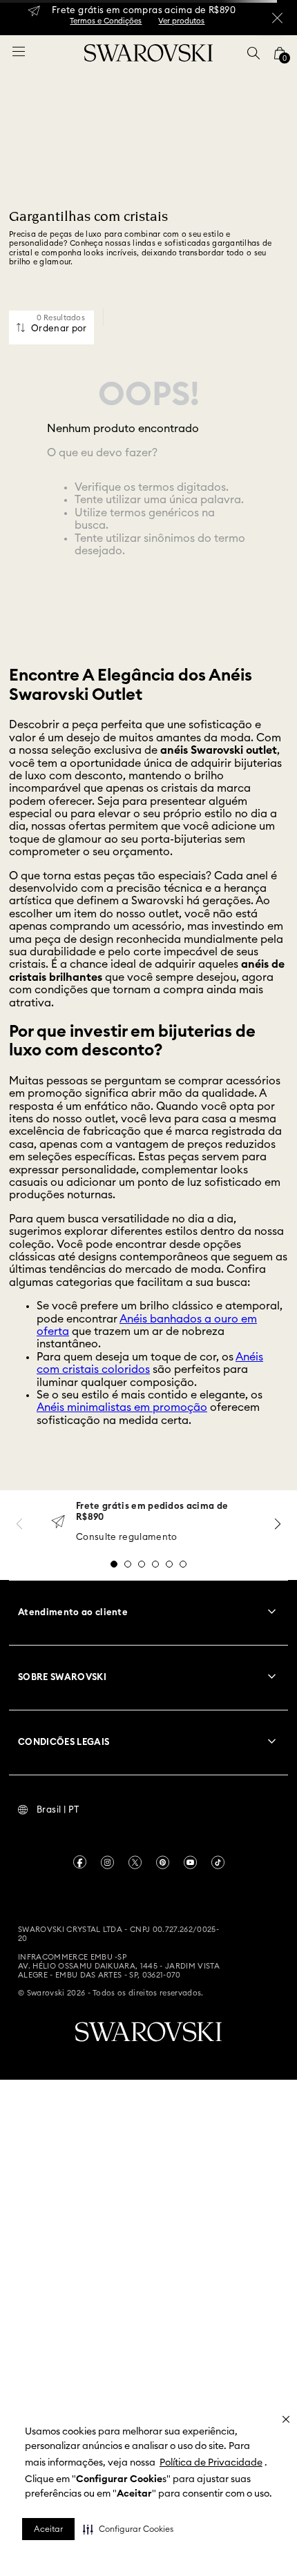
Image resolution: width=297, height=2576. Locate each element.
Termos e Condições (106, 21)
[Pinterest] (163, 1862)
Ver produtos (181, 21)
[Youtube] (190, 1862)
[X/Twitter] (135, 1862)
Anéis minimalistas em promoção (122, 1407)
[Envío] (58, 1523)
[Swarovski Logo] (148, 2032)
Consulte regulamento (127, 1538)
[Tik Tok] (218, 1862)
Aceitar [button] (48, 2529)
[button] (128, 2529)
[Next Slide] (278, 1524)
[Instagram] (107, 1862)
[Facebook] (80, 1862)
